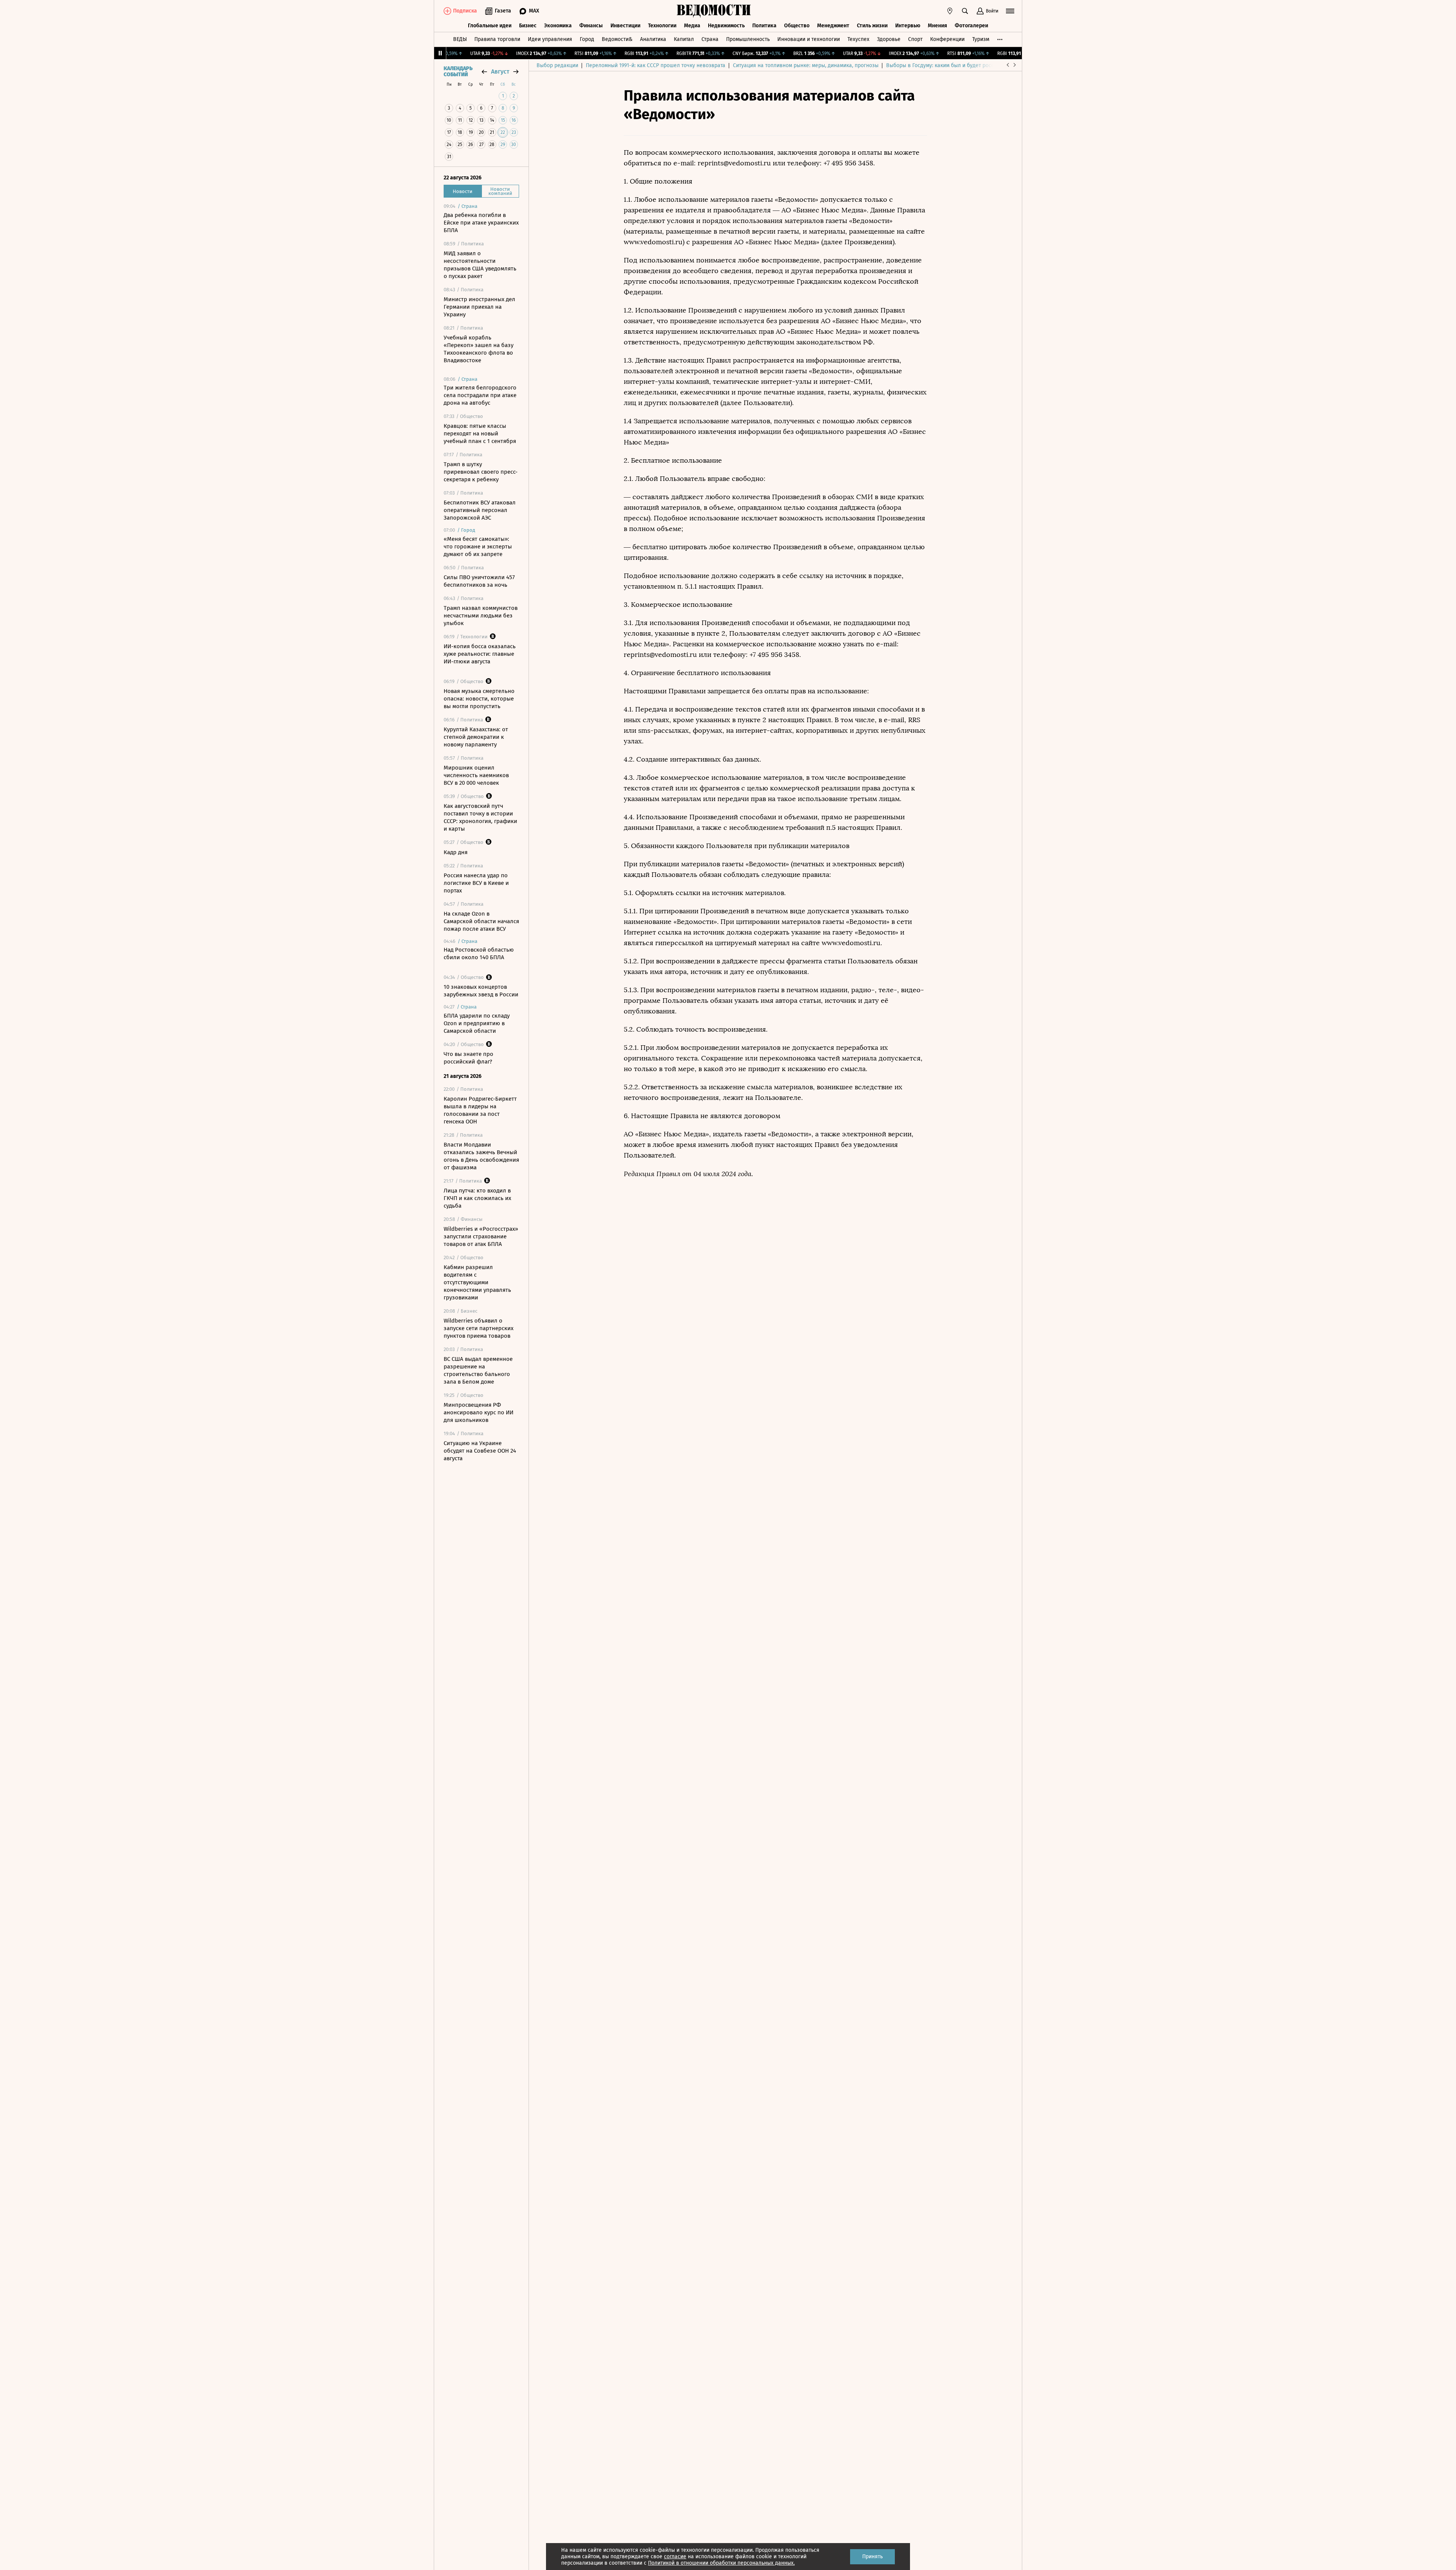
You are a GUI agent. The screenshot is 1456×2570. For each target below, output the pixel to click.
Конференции (947, 39)
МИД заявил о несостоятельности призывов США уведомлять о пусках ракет (480, 265)
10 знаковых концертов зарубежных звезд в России (481, 991)
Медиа (692, 26)
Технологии (662, 26)
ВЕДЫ (460, 39)
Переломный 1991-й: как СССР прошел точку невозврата (656, 65)
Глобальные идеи (490, 26)
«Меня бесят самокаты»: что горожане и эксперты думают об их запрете (478, 547)
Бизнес (528, 26)
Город (587, 39)
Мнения (937, 26)
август (500, 71)
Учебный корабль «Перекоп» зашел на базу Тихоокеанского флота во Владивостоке (479, 349)
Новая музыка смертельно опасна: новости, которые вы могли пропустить (479, 699)
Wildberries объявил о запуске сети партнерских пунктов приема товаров (479, 1328)
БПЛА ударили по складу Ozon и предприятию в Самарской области (477, 1023)
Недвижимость (726, 26)
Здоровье (889, 39)
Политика (764, 26)
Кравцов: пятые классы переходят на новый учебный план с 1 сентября (480, 434)
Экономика (558, 26)
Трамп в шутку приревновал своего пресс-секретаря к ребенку (481, 472)
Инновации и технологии (809, 39)
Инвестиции (625, 26)
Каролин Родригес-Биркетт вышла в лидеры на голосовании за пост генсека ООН (480, 1110)
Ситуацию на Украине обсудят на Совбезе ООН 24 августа (480, 1451)
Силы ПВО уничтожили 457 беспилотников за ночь (479, 581)
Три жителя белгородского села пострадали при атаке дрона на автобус (480, 395)
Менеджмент (833, 26)
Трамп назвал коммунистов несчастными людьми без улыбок (481, 616)
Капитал (684, 39)
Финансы (591, 26)
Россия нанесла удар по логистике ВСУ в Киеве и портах (476, 883)
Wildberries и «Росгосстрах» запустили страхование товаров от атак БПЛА (481, 1236)
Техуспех (858, 39)
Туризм (981, 39)
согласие (675, 2557)
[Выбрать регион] (950, 11)
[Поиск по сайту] (965, 11)
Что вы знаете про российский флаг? (468, 1058)
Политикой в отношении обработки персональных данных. (721, 2563)
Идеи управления (550, 39)
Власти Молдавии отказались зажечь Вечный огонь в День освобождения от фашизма (481, 1156)
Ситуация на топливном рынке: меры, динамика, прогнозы (806, 65)
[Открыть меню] (1010, 11)
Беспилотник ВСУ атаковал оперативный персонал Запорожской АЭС (480, 510)
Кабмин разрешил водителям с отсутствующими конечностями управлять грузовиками (477, 1282)
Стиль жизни (872, 26)
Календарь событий (458, 72)
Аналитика (653, 39)
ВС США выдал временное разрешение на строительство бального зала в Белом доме (478, 1370)
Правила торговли (497, 39)
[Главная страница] (714, 11)
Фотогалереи (971, 26)
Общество (797, 26)
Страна (710, 39)
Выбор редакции (557, 65)
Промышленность (748, 39)
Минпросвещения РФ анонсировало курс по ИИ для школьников (479, 1412)
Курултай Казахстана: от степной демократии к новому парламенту (476, 737)
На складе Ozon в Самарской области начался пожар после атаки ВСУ (481, 921)
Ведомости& (617, 39)
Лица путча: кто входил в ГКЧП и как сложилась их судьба (477, 1198)
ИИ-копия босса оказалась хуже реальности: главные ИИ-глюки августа (480, 654)
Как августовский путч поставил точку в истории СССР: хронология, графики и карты (480, 817)
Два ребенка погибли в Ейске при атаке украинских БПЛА (481, 223)
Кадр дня (456, 852)
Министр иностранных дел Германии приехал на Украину (479, 307)
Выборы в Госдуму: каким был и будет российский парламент (963, 65)
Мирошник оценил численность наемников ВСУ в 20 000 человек (476, 775)
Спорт (915, 39)
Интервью (908, 26)
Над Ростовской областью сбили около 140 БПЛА (479, 954)
